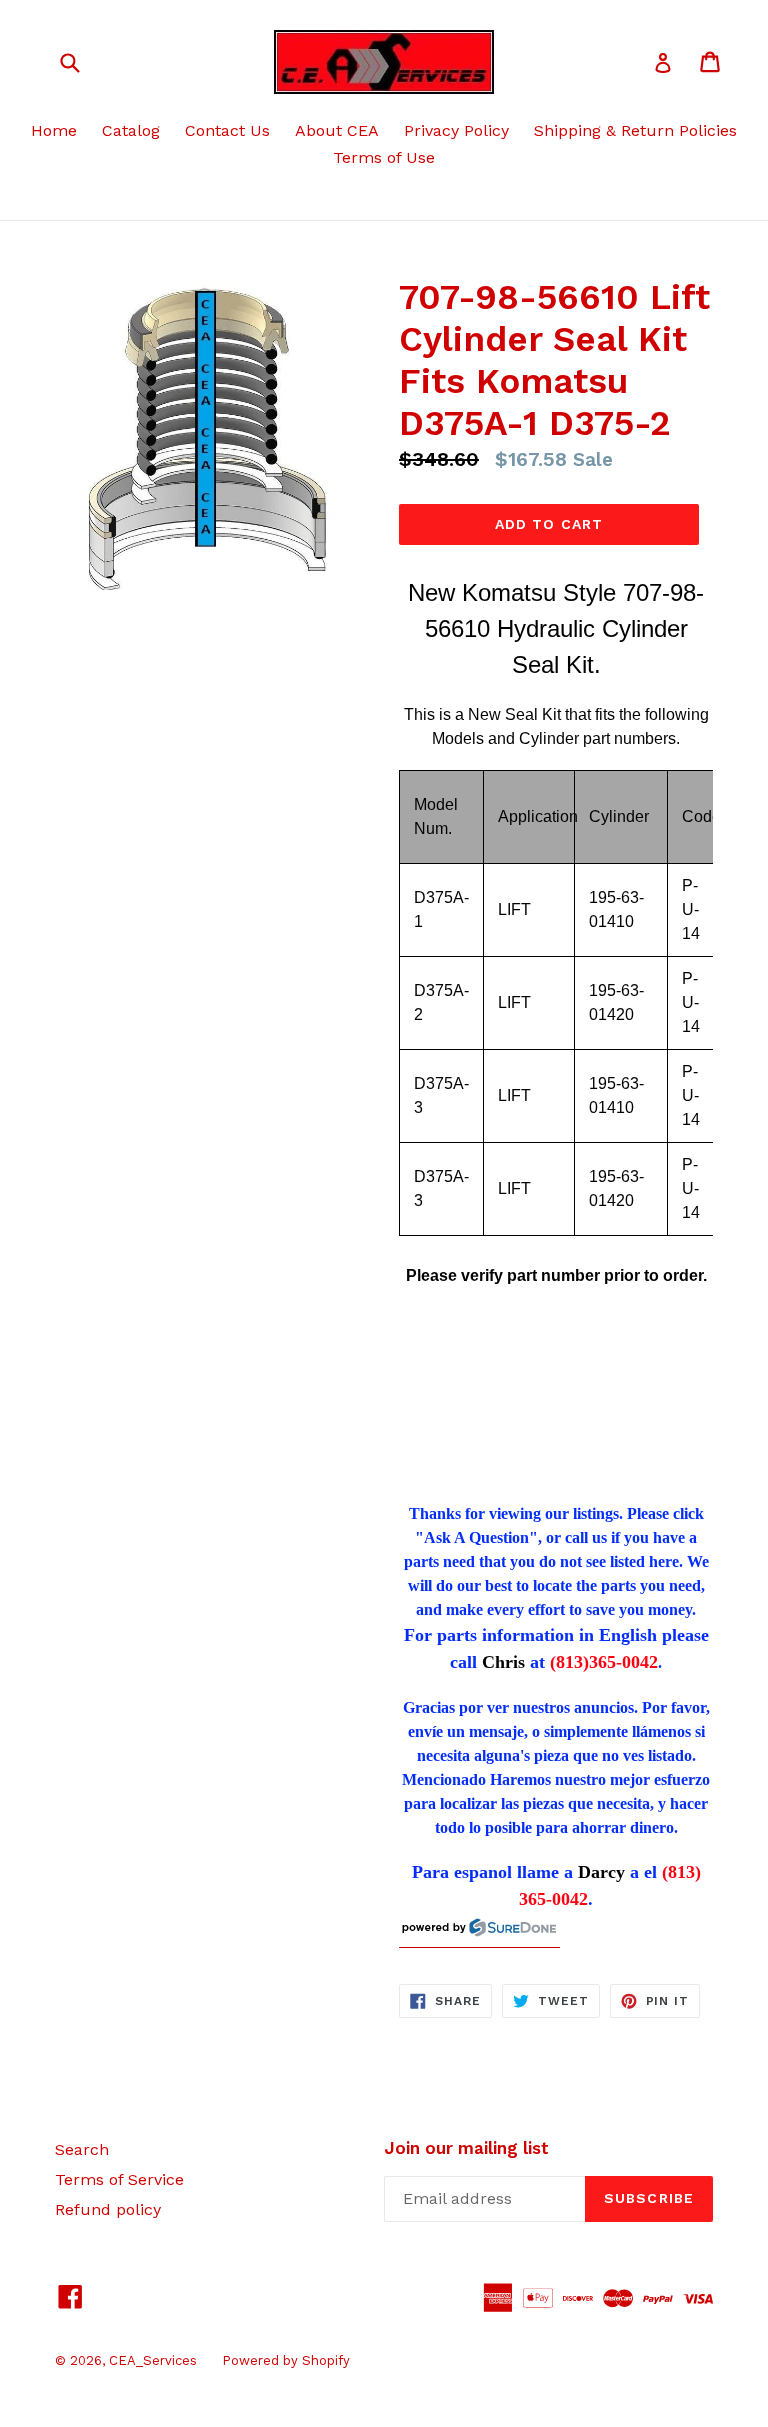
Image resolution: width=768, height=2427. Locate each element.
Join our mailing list (466, 2148)
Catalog (131, 130)
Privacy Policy (456, 130)
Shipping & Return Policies (635, 130)
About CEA (337, 130)
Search (82, 2149)
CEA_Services (153, 2360)
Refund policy (108, 2209)
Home (54, 130)
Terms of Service (119, 2179)
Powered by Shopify (286, 2360)
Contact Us (227, 130)
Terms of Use (384, 157)
